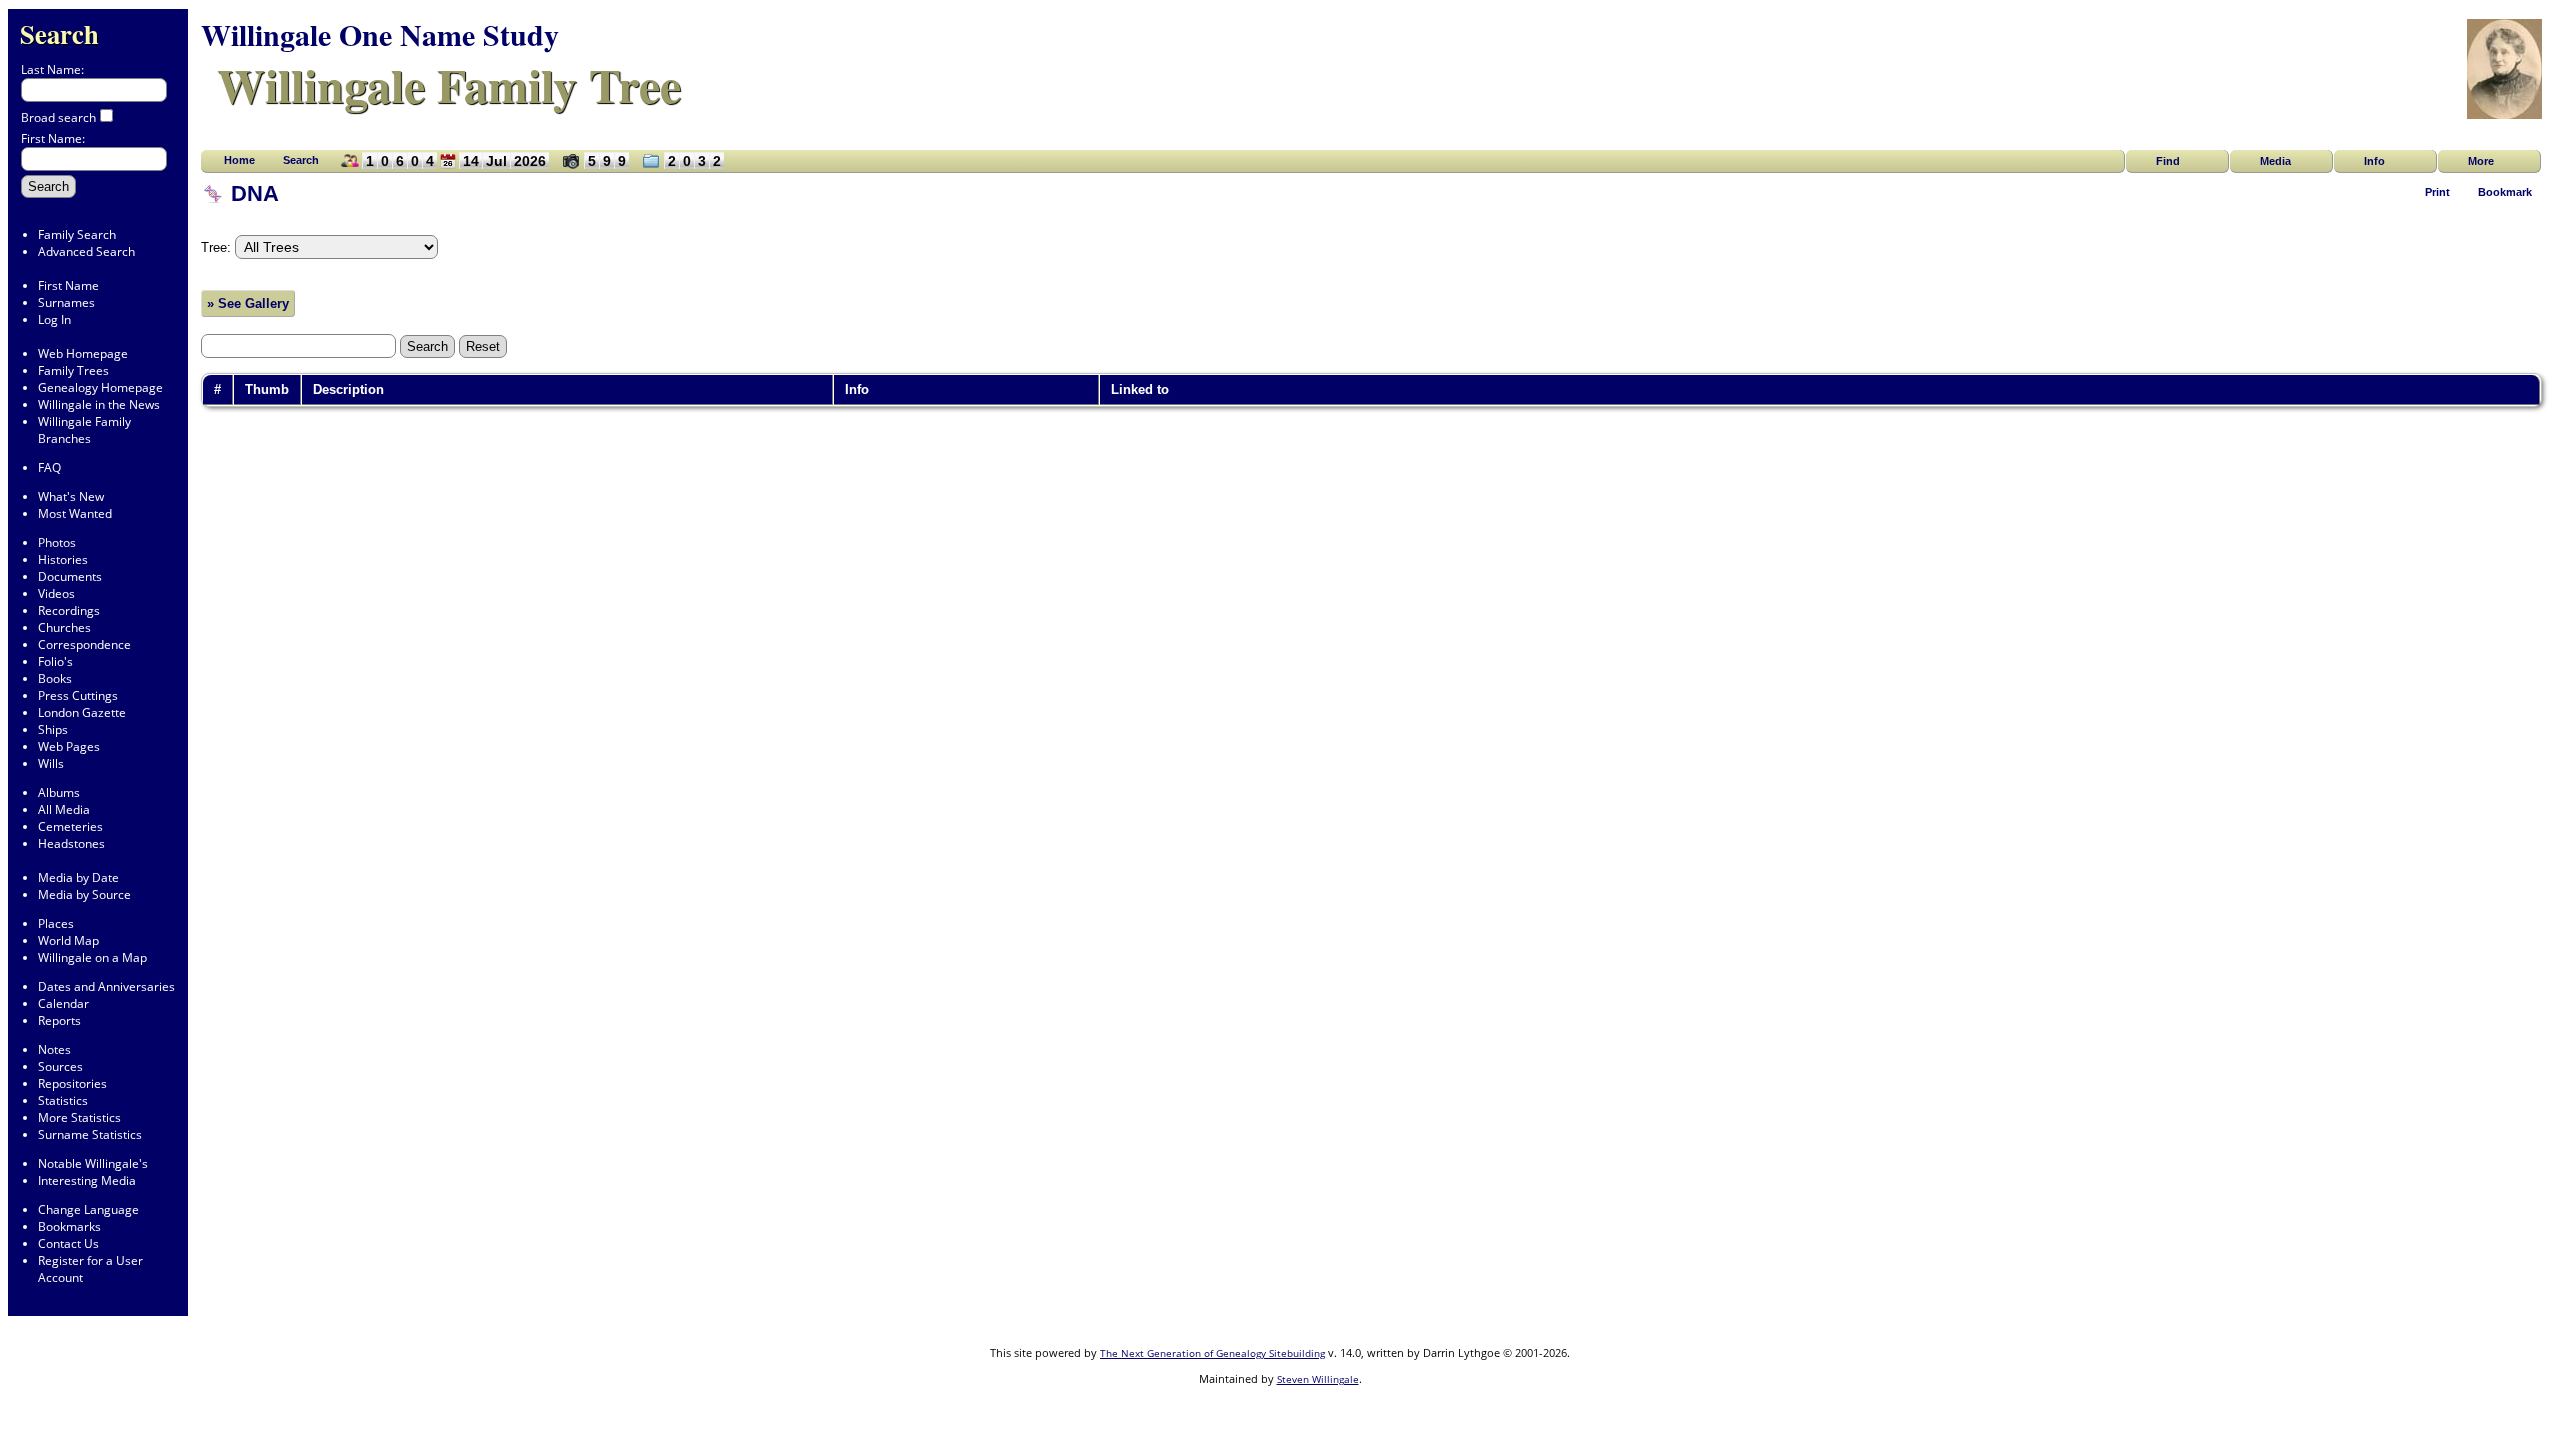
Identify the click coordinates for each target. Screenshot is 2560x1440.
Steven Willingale (1318, 1379)
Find (2168, 161)
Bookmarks (69, 1226)
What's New (71, 496)
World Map (68, 940)
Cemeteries (70, 826)
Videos (56, 593)
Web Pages (69, 746)
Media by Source (84, 894)
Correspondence (84, 644)
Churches (64, 627)
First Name (68, 285)
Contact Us (68, 1243)
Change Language (88, 1209)
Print (2437, 192)
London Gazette (82, 712)
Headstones (71, 843)
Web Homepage (83, 353)
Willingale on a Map (92, 957)
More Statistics (79, 1117)
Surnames (66, 302)
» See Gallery (248, 303)
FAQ (49, 467)
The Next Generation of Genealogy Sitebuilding (1212, 1353)
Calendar (63, 1003)
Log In (54, 319)
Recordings (69, 610)
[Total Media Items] (646, 168)
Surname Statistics (90, 1134)
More (2481, 161)
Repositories (72, 1083)
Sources (60, 1066)
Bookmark (2505, 192)
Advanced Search (86, 251)
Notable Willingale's (93, 1163)
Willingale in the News (99, 404)
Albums (59, 792)
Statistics (63, 1100)
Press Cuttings (78, 695)
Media (2275, 161)
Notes (54, 1049)
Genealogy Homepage (100, 387)
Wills (51, 763)
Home (239, 160)
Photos (57, 542)
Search (59, 33)
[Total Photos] (566, 168)
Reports (59, 1020)
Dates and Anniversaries (106, 986)
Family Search (77, 234)
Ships (53, 729)
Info (2374, 161)
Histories (63, 559)
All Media (64, 809)
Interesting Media (87, 1180)
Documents (70, 576)
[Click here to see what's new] (448, 168)
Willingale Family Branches (84, 430)
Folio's (55, 661)
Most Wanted (75, 513)
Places (56, 923)
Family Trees (73, 370)
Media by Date (78, 877)
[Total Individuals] (345, 168)
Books (55, 678)
